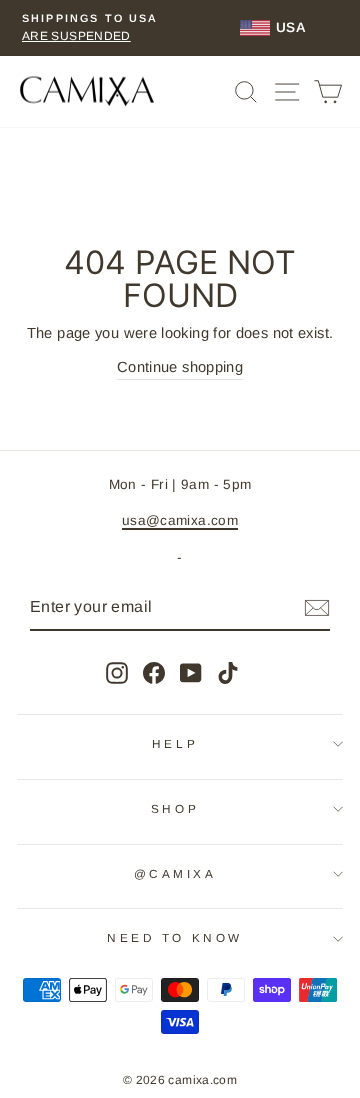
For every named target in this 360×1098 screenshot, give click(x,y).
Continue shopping (180, 367)
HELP (175, 743)
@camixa (175, 873)
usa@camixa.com (180, 520)
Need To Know (174, 937)
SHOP (175, 808)
